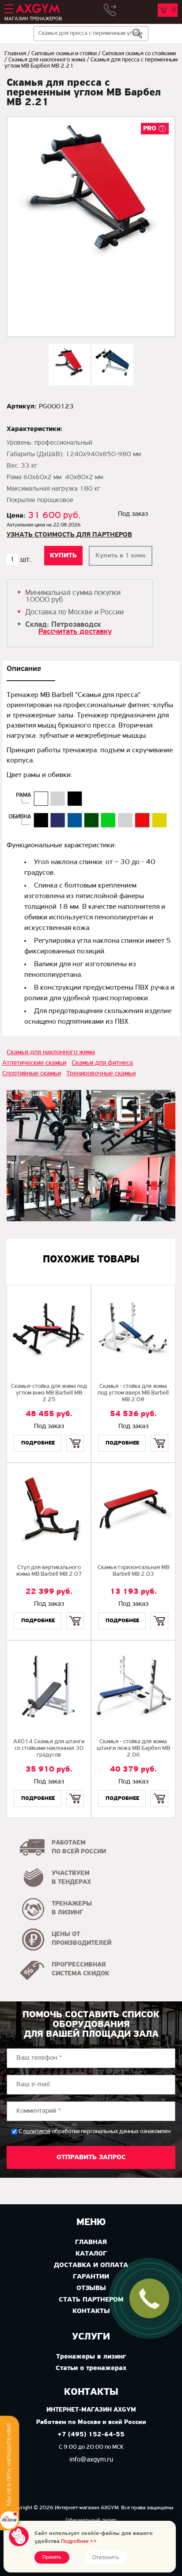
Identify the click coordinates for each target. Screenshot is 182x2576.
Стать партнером (91, 2300)
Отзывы (91, 2288)
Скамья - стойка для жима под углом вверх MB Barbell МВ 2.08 (133, 1393)
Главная (15, 54)
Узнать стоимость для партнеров (69, 535)
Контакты (91, 2311)
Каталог (91, 2254)
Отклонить (106, 2557)
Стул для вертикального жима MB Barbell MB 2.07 (49, 1571)
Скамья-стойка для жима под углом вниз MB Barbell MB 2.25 (49, 1393)
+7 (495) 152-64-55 (91, 2435)
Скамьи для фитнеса (102, 1063)
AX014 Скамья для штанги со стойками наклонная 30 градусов (49, 1748)
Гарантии (91, 2277)
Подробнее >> (79, 2541)
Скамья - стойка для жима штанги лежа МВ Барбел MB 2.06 (133, 1748)
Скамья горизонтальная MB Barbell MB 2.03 (133, 1571)
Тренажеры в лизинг (91, 2357)
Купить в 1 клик (121, 556)
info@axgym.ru (91, 2460)
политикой (37, 2132)
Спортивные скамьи (32, 1074)
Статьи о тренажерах (91, 2368)
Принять (52, 2557)
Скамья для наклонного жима (47, 60)
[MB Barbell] (49, 1123)
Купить (75, 1435)
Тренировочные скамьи (101, 1074)
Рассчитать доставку (75, 632)
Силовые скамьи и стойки (64, 54)
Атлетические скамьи (34, 1063)
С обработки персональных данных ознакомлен (95, 2132)
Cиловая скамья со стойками (139, 54)
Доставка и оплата (91, 2265)
